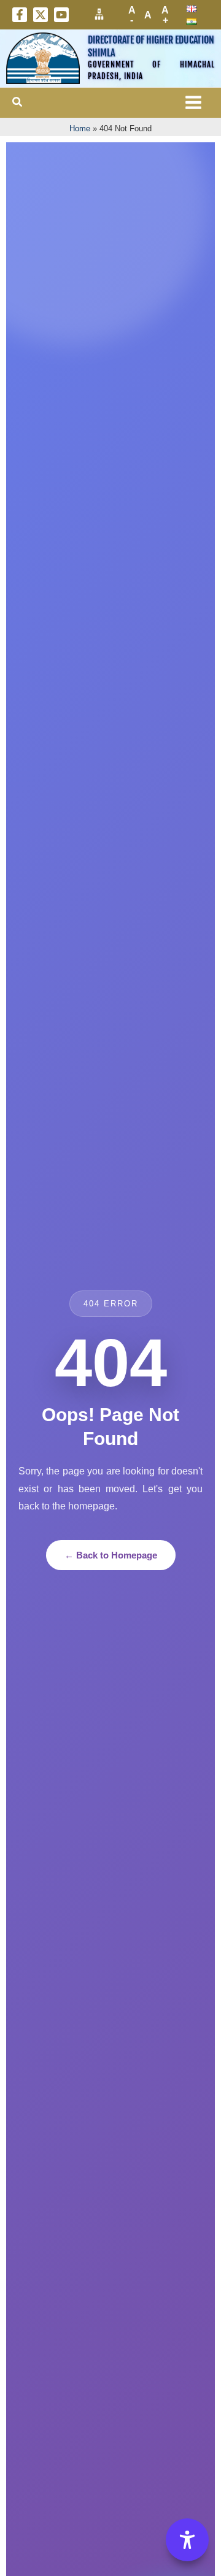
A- (132, 15)
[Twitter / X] (41, 15)
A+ (165, 15)
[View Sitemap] (99, 14)
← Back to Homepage (111, 1555)
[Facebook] (20, 15)
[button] (18, 102)
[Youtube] (61, 15)
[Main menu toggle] (194, 103)
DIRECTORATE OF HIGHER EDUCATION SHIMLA (151, 46)
